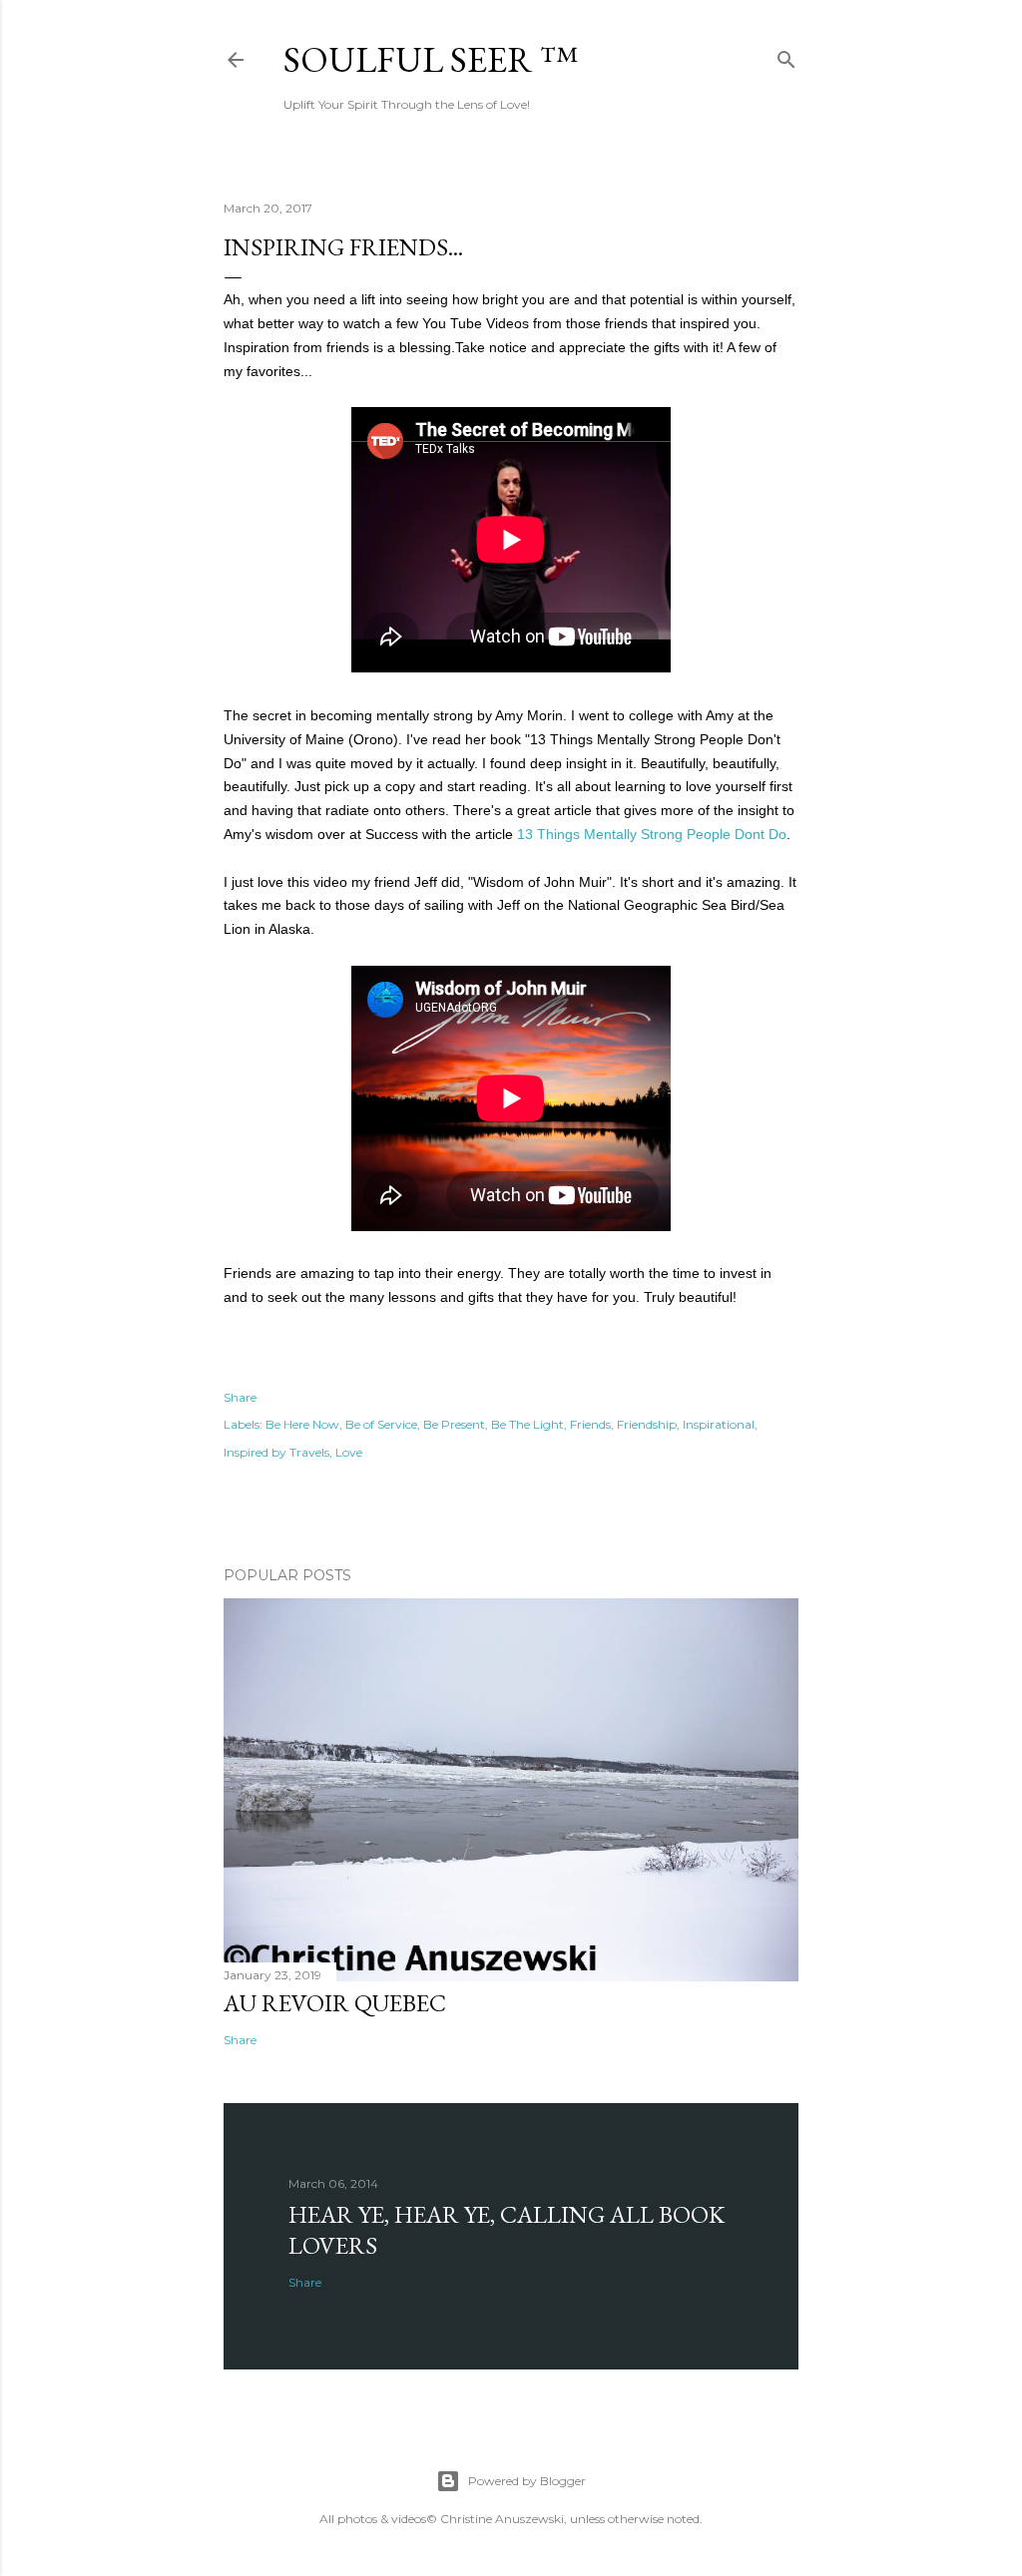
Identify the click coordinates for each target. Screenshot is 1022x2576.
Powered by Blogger (527, 2481)
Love (349, 1452)
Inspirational (719, 1424)
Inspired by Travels (276, 1452)
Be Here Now (302, 1424)
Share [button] (240, 1397)
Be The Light (527, 1424)
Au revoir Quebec (335, 2003)
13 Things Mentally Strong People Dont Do (652, 834)
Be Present (454, 1424)
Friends (590, 1424)
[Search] (786, 55)
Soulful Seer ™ (431, 59)
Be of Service (381, 1424)
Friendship (647, 1424)
